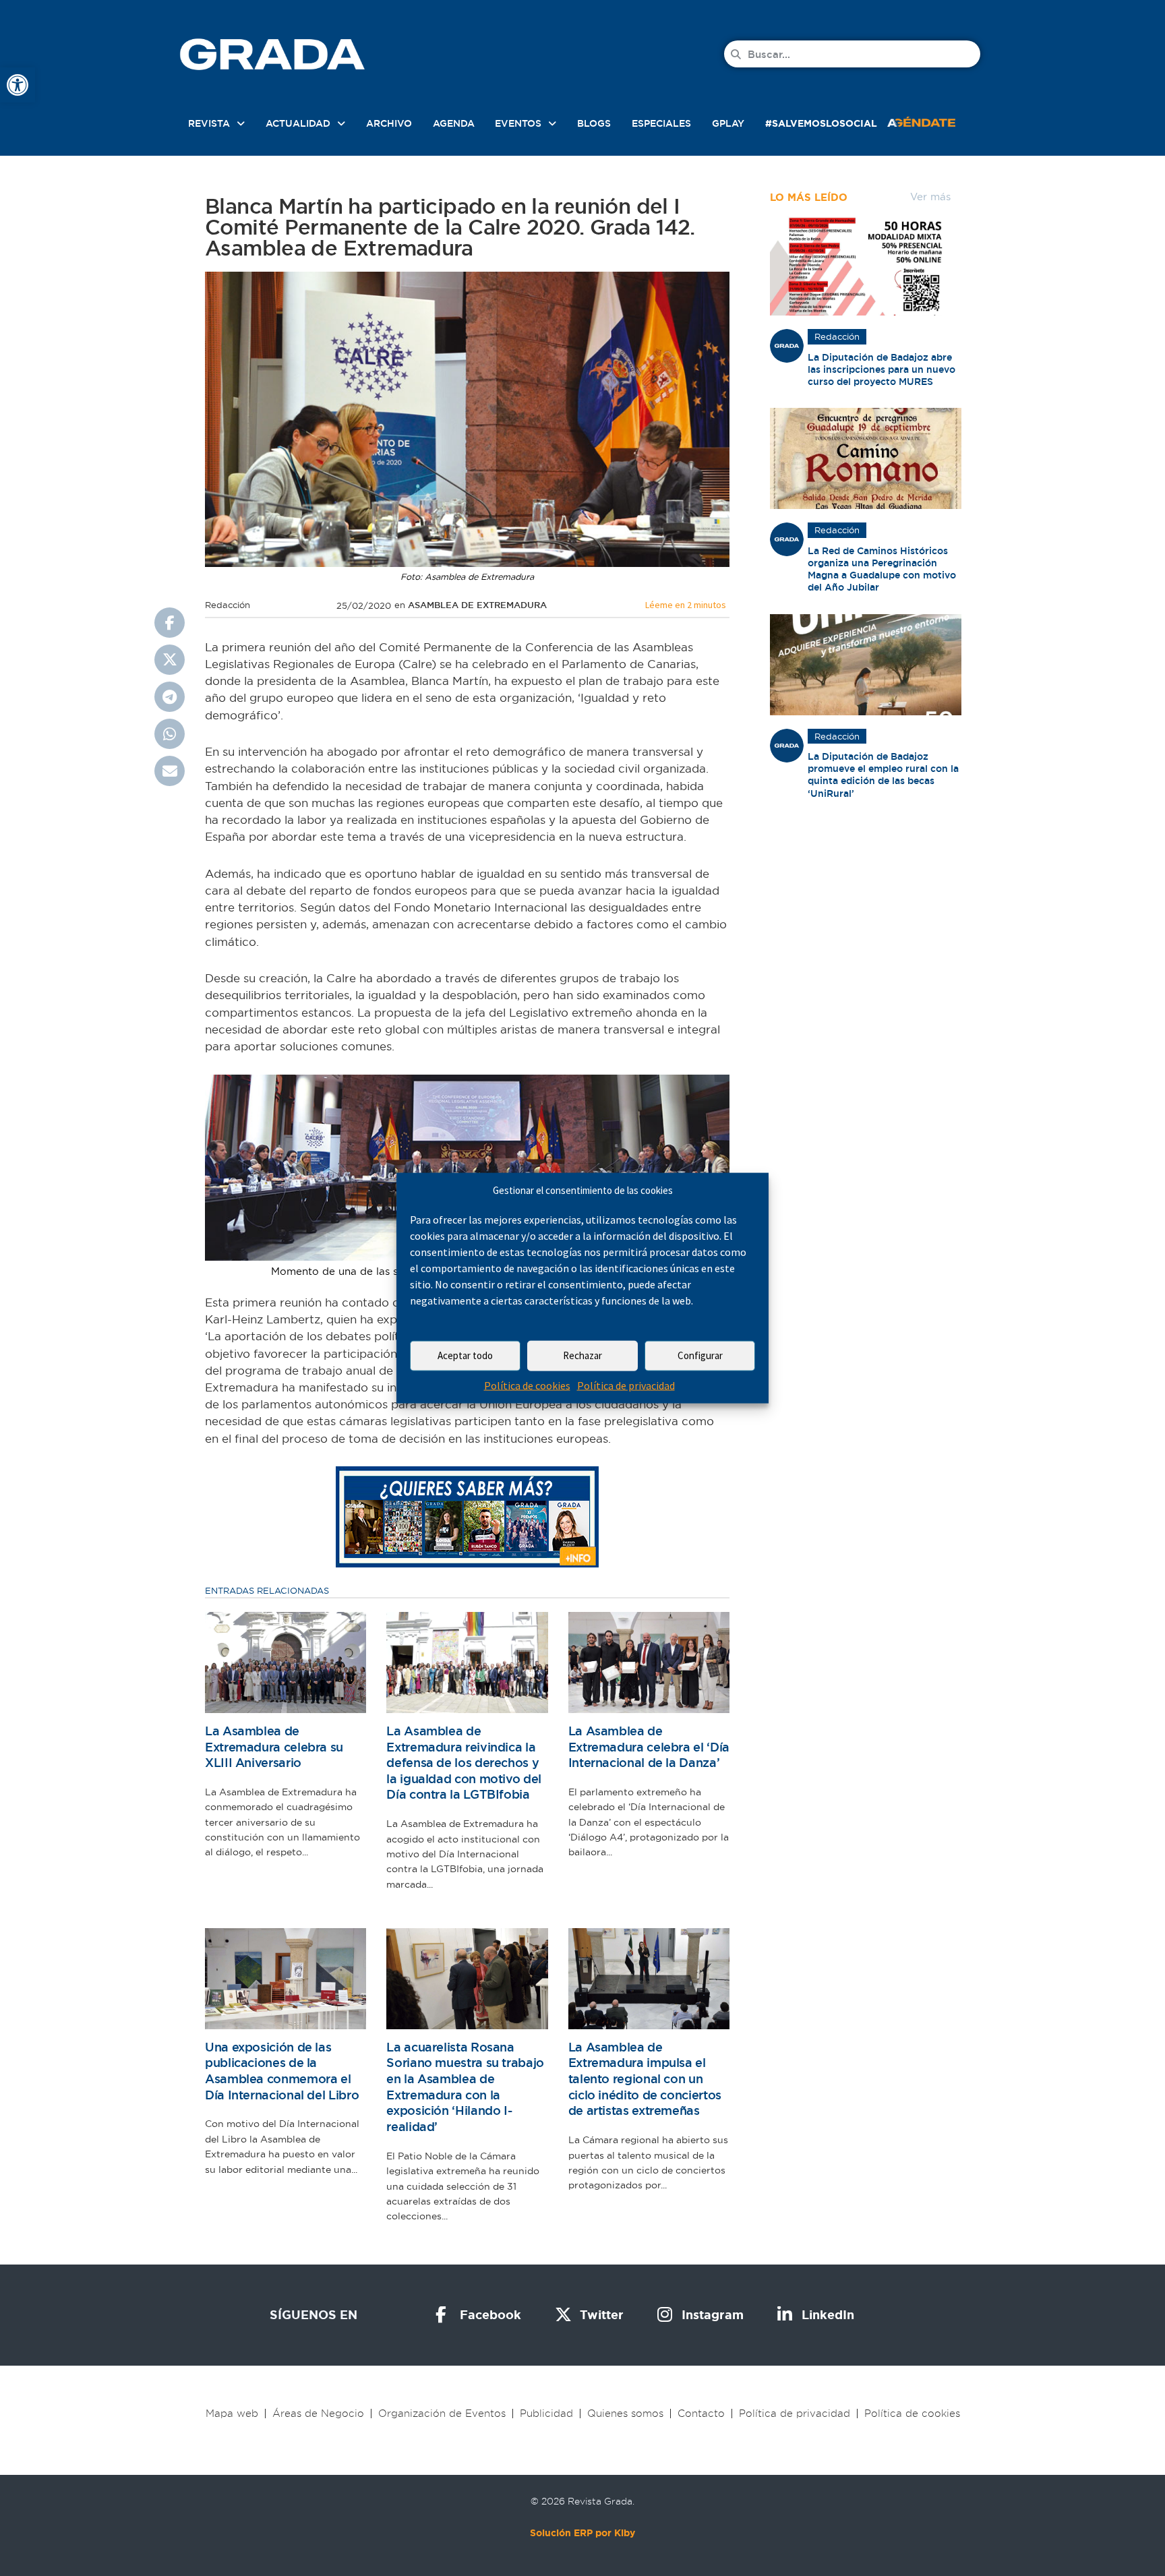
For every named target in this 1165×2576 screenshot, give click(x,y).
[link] (18, 85)
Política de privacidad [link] (626, 1385)
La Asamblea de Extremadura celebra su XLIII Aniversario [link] (274, 1747)
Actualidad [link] (298, 123)
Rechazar (582, 1355)
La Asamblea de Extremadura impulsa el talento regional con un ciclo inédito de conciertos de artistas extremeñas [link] (645, 2079)
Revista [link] (209, 123)
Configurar (700, 1355)
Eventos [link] (518, 123)
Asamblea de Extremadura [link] (477, 605)
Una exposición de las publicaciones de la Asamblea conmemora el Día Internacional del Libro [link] (282, 2071)
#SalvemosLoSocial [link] (821, 123)
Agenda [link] (454, 123)
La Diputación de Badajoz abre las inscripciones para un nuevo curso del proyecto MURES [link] (882, 369)
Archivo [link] (389, 123)
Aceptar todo (465, 1355)
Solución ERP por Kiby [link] (582, 2533)
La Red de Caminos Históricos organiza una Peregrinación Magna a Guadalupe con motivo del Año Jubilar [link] (882, 569)
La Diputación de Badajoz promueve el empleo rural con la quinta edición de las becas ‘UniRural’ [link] (883, 775)
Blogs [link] (594, 123)
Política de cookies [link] (527, 1385)
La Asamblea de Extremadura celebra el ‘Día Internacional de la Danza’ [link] (649, 1747)
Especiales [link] (661, 123)
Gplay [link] (728, 123)
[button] (170, 623)
